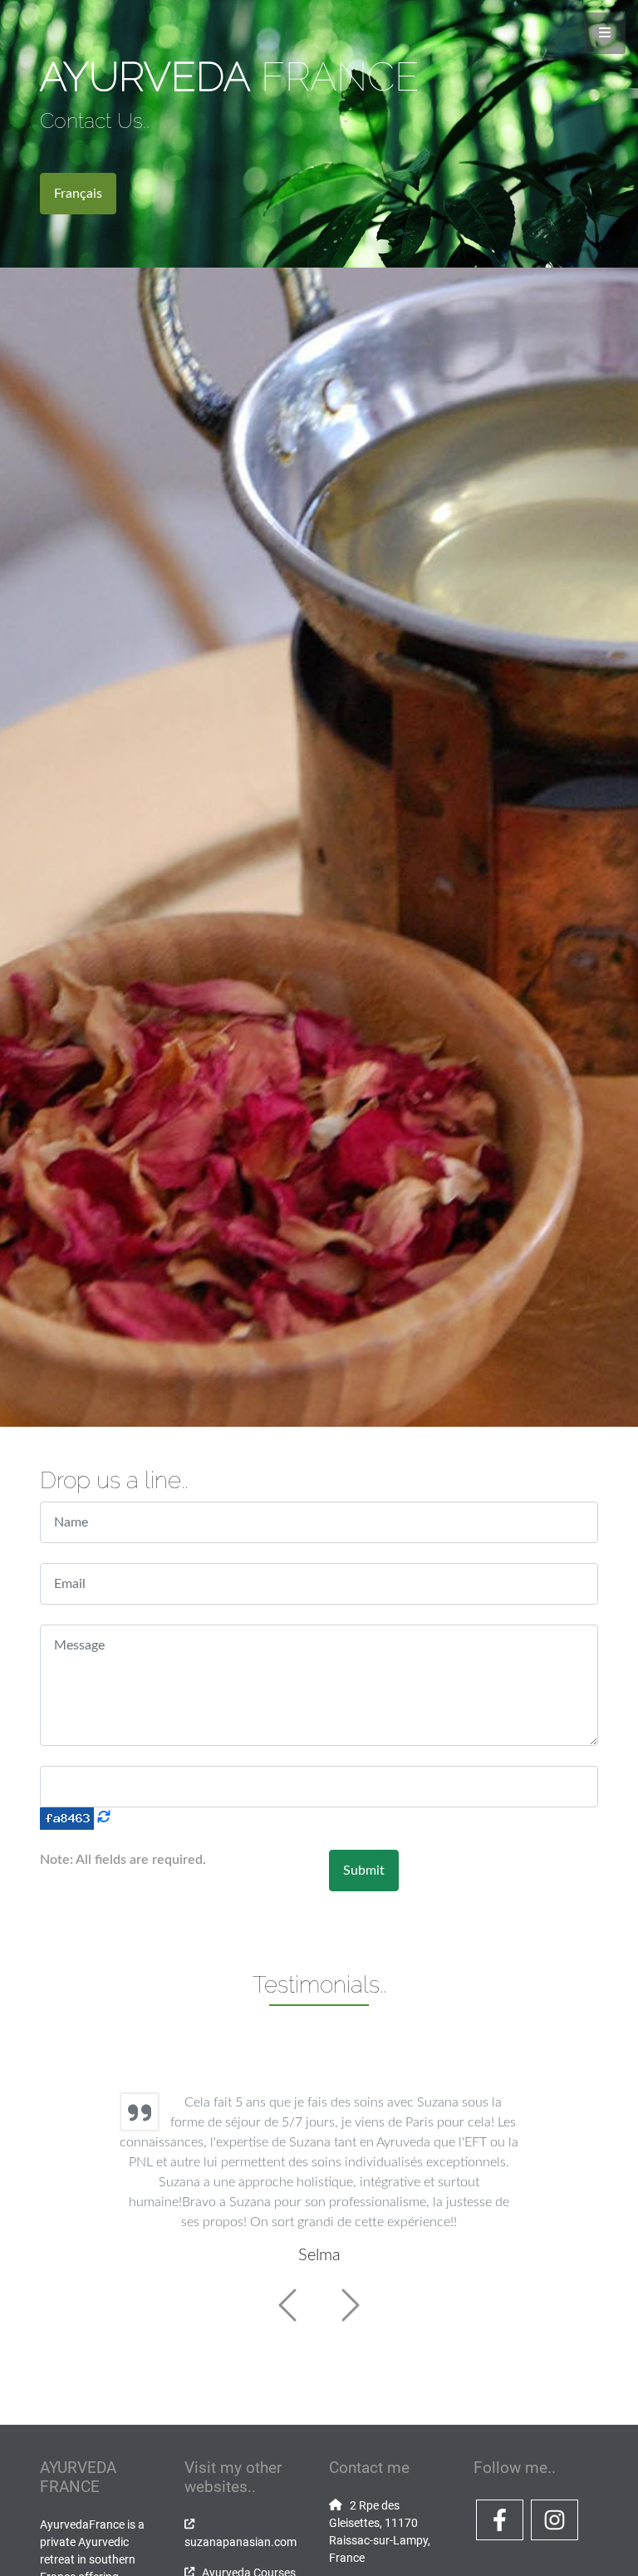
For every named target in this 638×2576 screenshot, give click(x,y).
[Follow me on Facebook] (500, 2537)
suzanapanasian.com (240, 2542)
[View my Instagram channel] (555, 2537)
